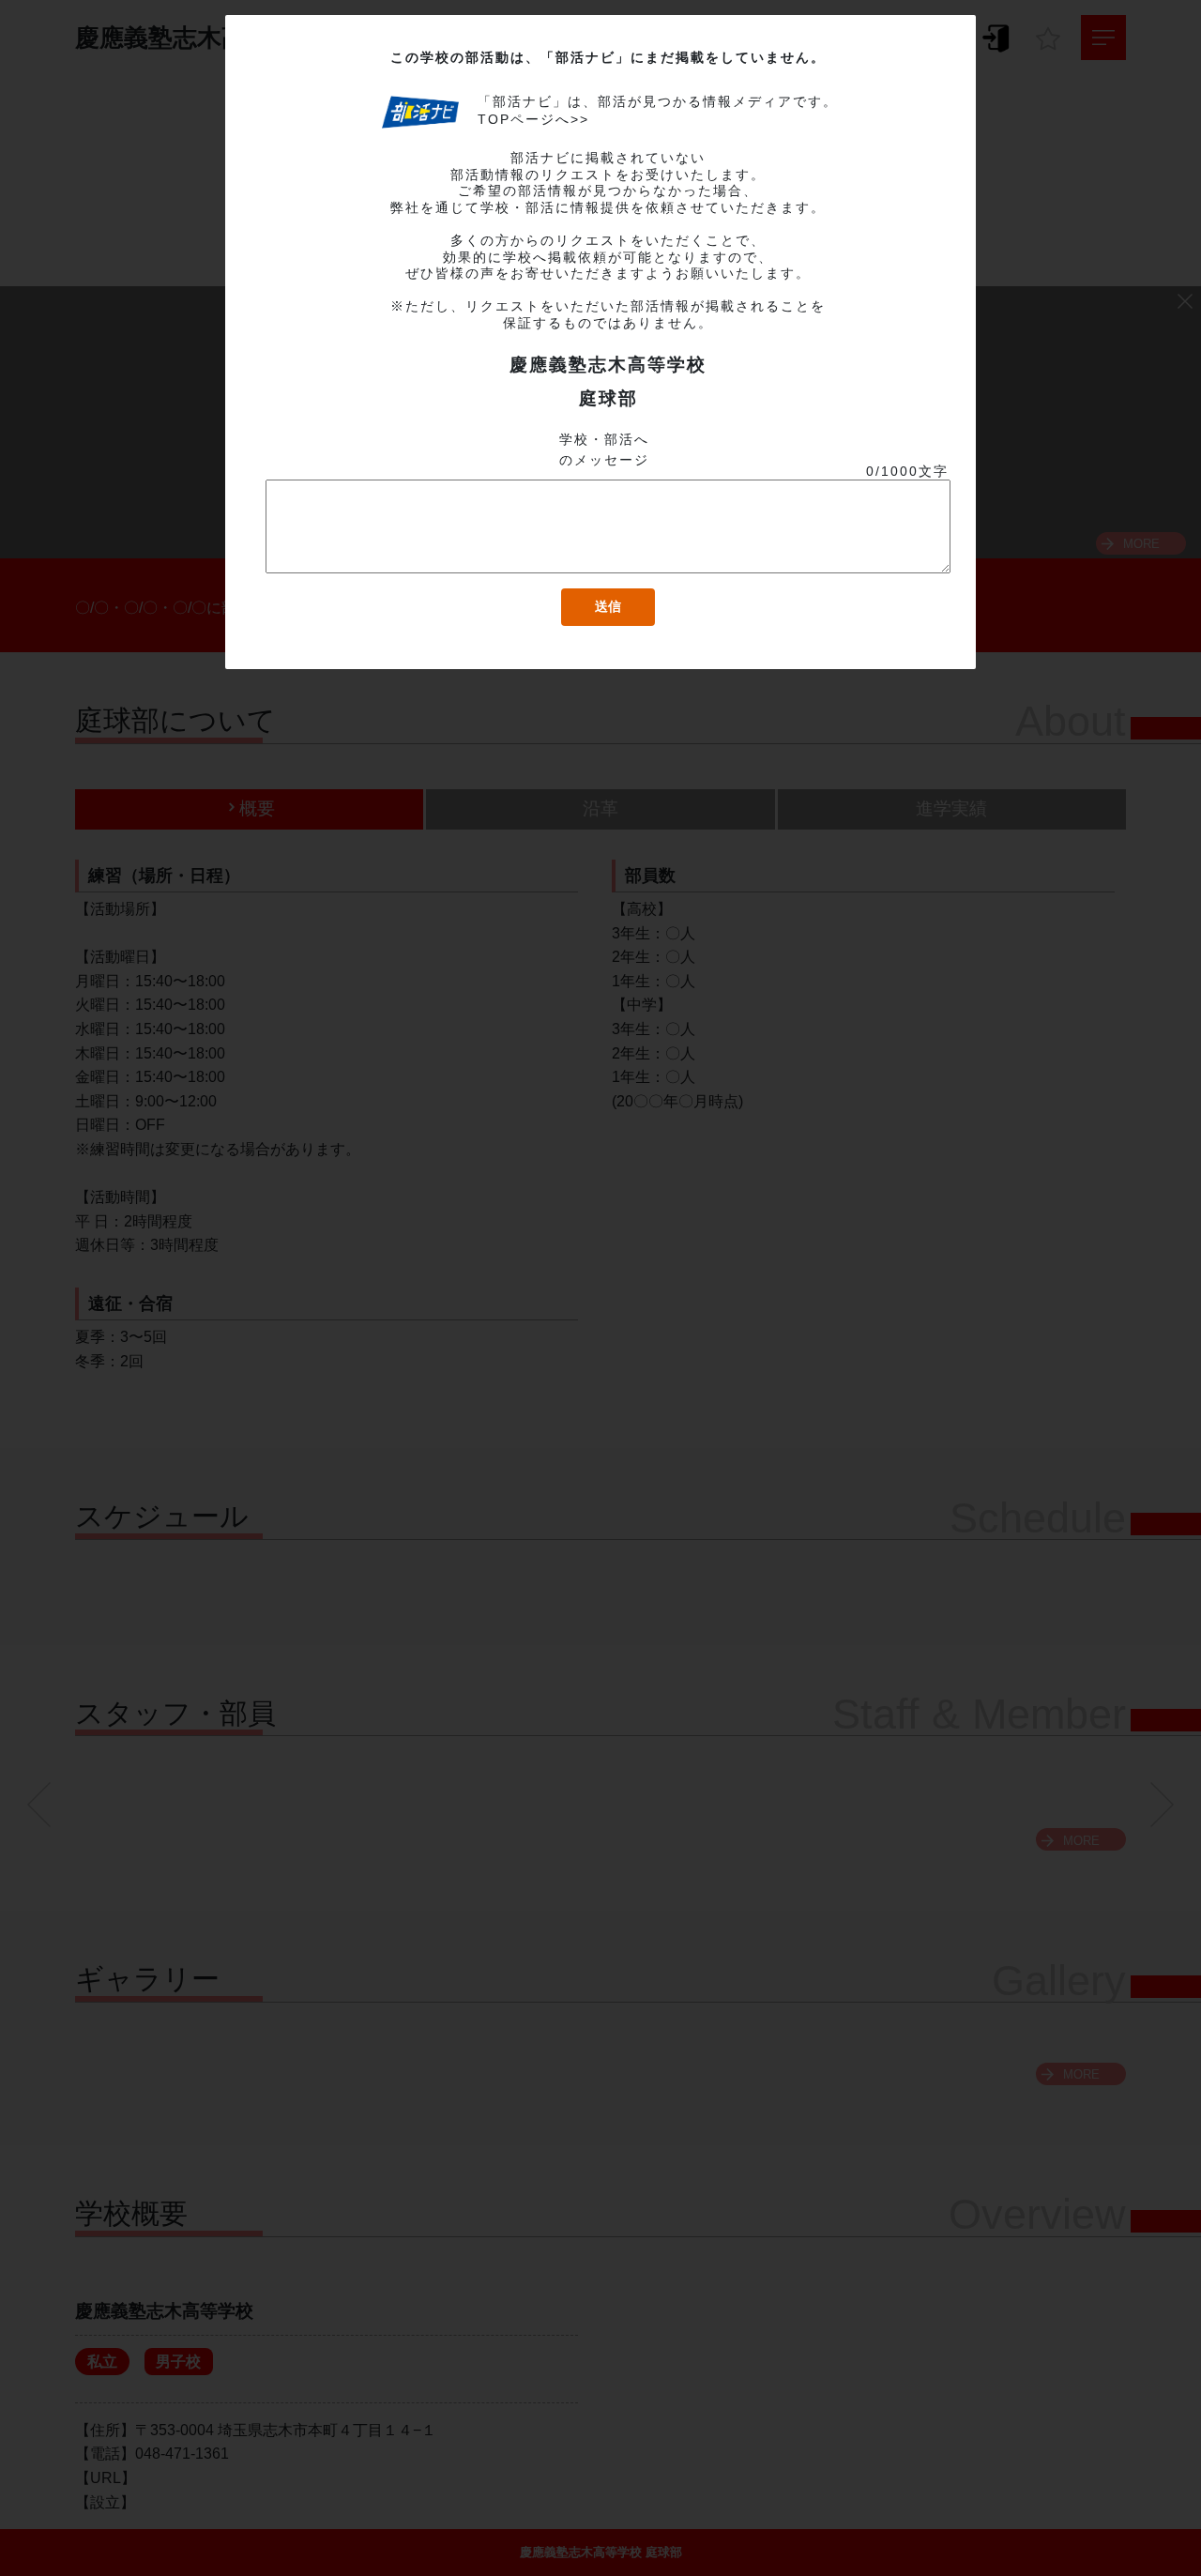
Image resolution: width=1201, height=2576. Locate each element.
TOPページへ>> (533, 119)
